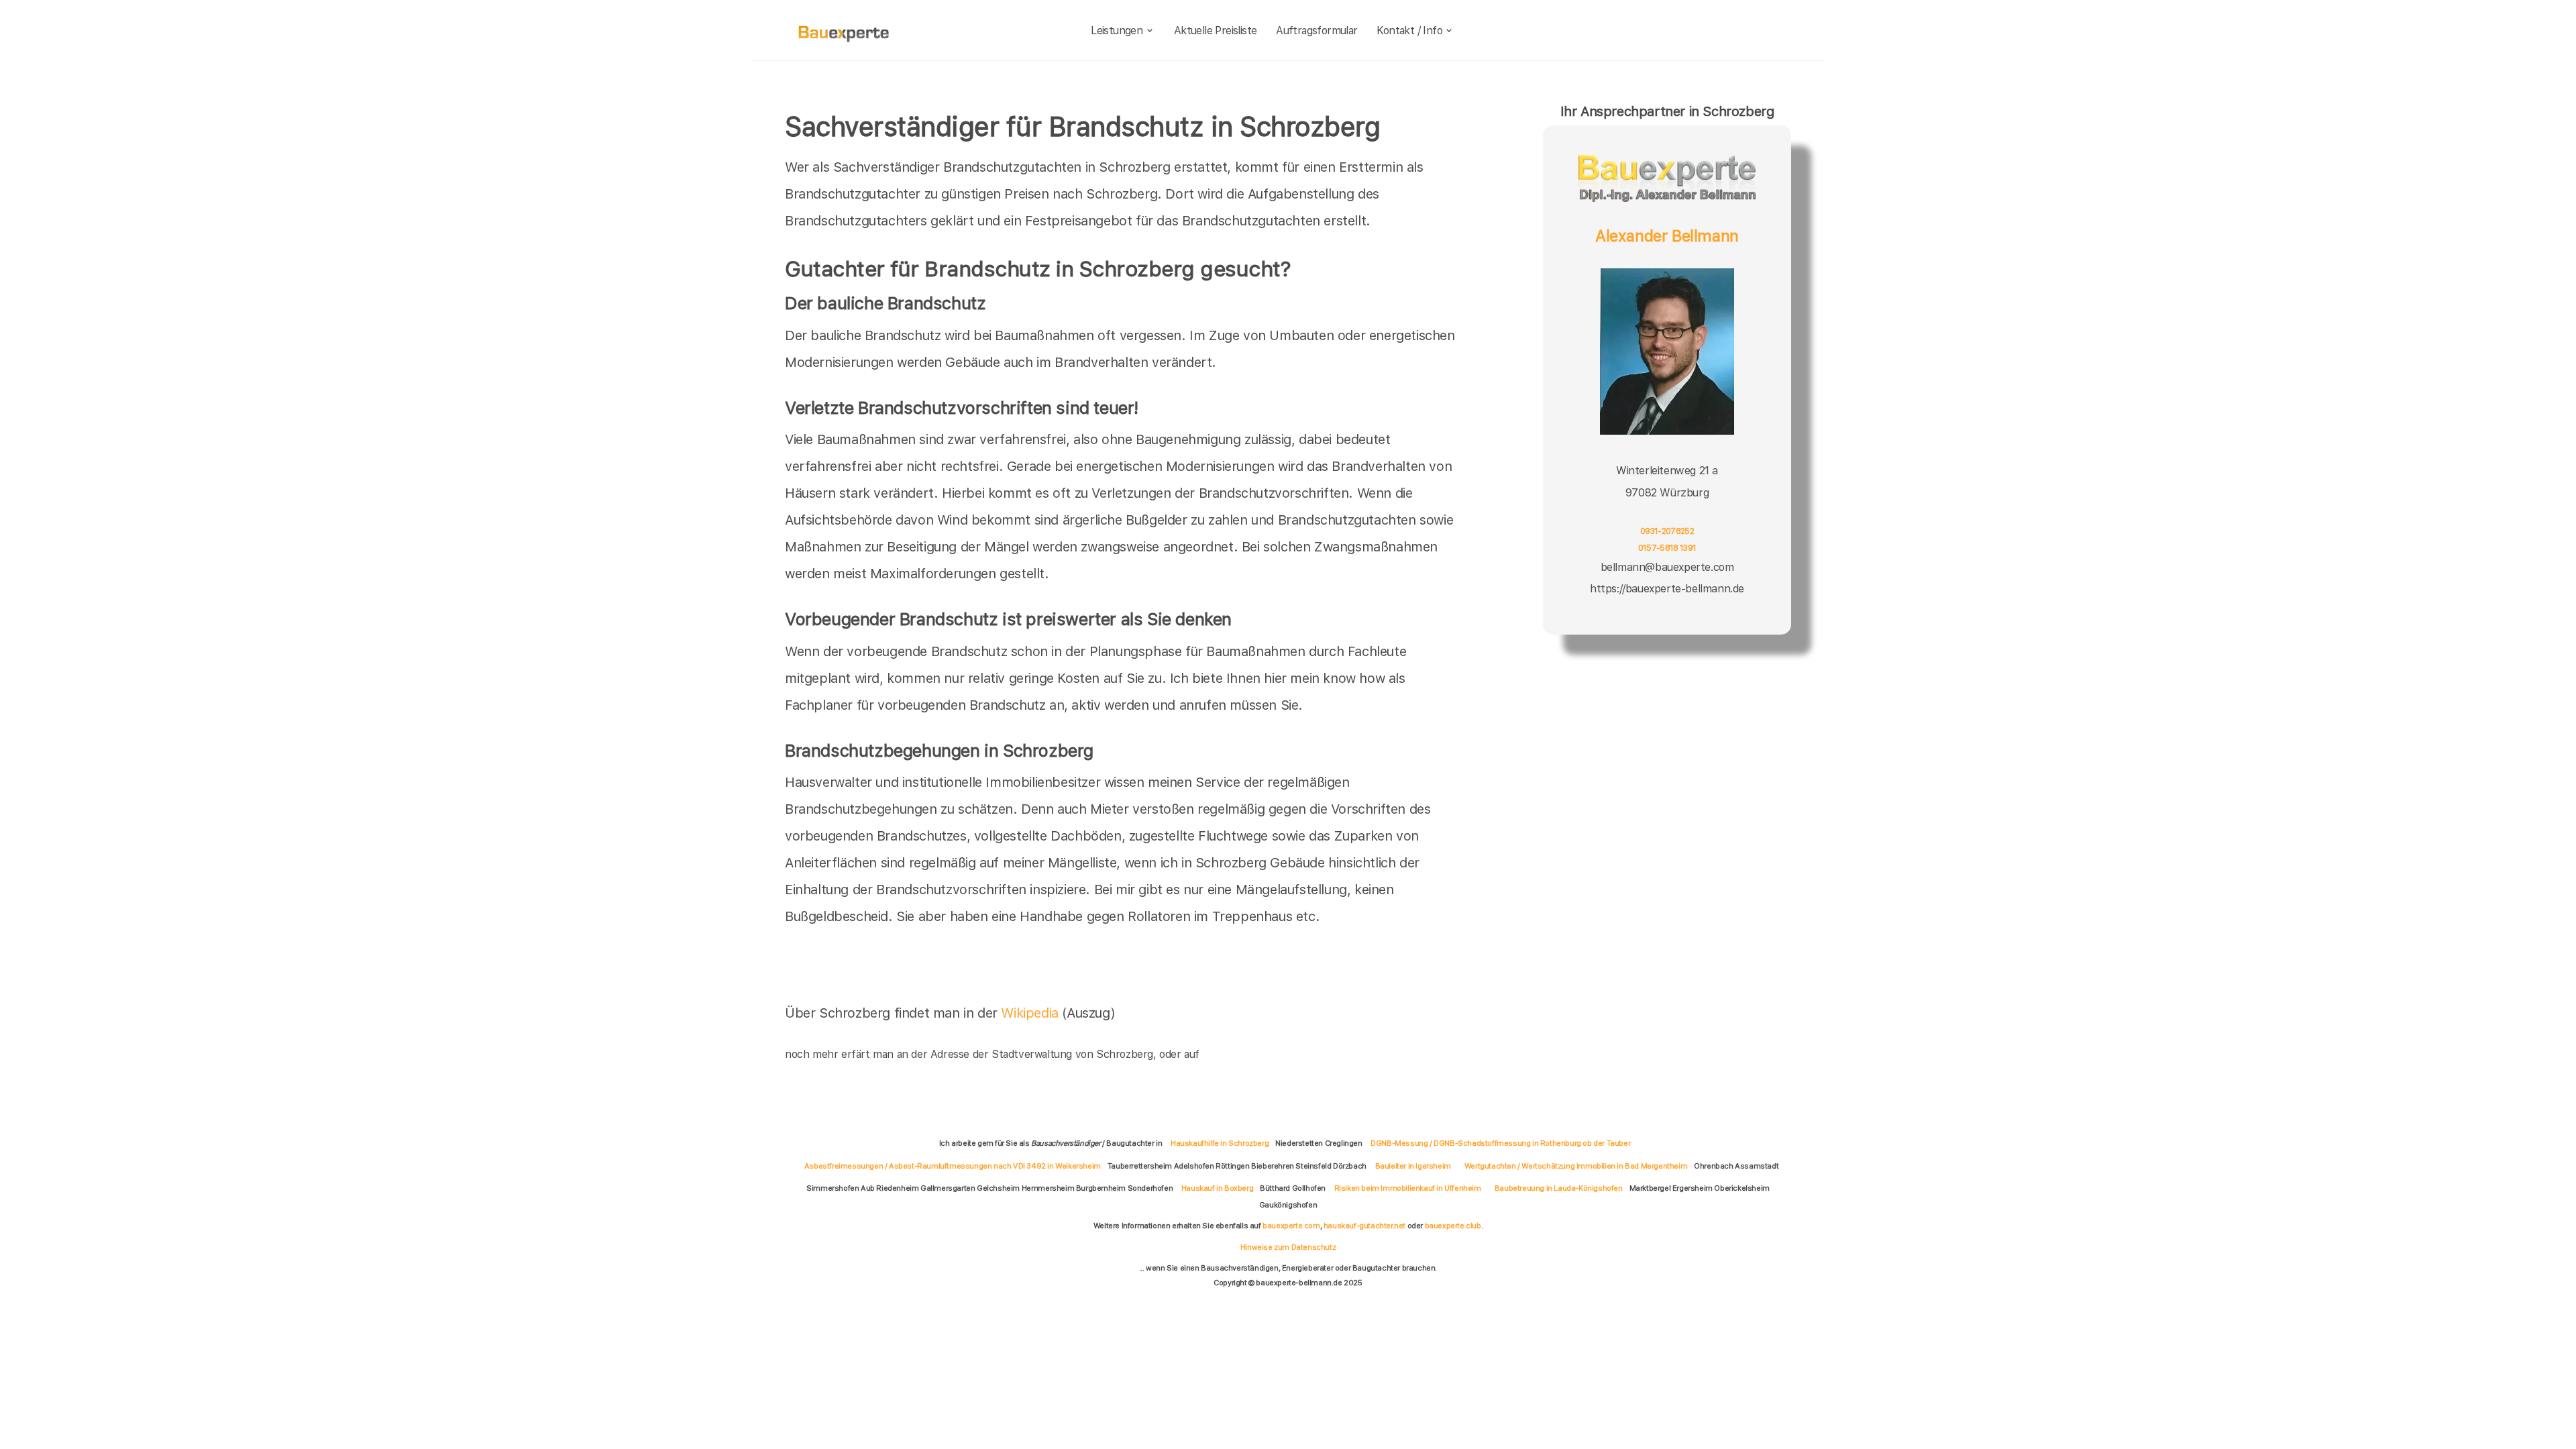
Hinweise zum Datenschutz (1288, 1247)
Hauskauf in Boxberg (1217, 1188)
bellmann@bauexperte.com (1667, 567)
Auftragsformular (1317, 31)
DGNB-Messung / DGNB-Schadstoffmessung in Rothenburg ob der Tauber (1500, 1143)
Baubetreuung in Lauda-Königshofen (1559, 1188)
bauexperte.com (1291, 1226)
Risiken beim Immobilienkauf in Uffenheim (1408, 1188)
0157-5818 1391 (1667, 548)
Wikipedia (1031, 1013)
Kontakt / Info (1409, 31)
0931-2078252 (1667, 531)
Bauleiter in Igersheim (1413, 1166)
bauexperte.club (1453, 1226)
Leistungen (1117, 31)
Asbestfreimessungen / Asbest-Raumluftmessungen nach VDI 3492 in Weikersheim (953, 1166)
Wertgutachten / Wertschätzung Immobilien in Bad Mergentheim (1576, 1166)
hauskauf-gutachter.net (1364, 1226)
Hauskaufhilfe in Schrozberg (1220, 1143)
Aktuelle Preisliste (1216, 31)
